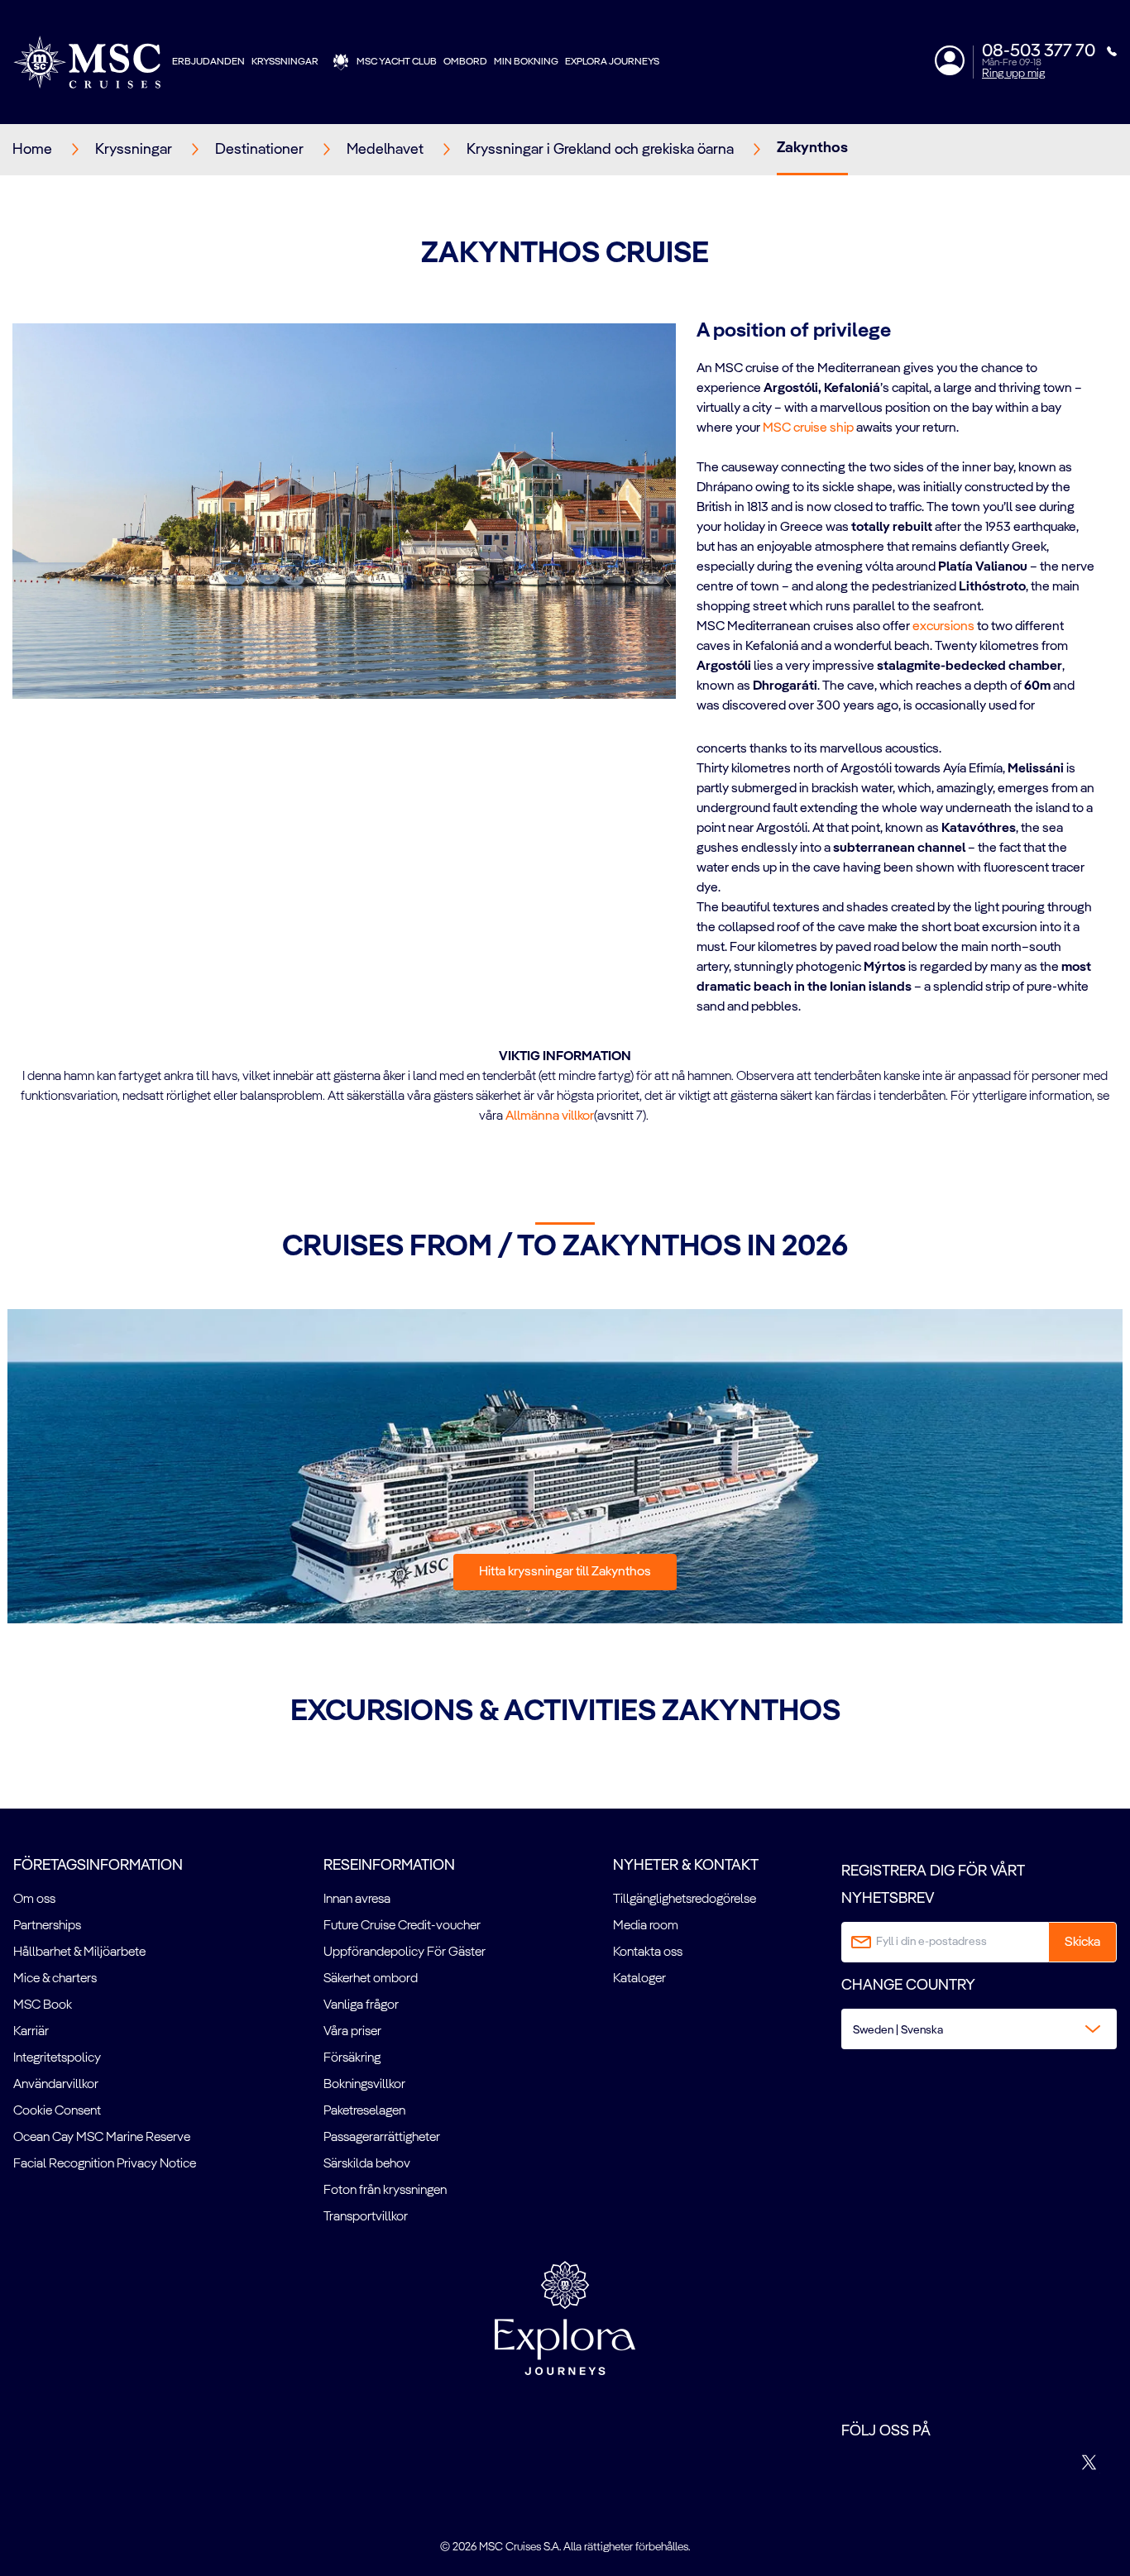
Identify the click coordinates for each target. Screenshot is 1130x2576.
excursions (943, 627)
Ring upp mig (1013, 74)
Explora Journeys (612, 62)
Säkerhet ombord (371, 1979)
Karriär (31, 2032)
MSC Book (43, 2005)
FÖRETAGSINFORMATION (98, 1866)
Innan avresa (357, 1900)
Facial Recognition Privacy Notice (105, 2164)
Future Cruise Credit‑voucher (402, 1926)
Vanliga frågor (361, 2005)
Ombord (465, 62)
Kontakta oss (648, 1952)
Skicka (1082, 1943)
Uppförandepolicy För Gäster (405, 1952)
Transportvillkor (366, 2217)
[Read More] (697, 728)
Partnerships (47, 1926)
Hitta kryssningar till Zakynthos (565, 1572)
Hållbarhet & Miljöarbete (79, 1952)
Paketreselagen (364, 2111)
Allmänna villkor (550, 1116)
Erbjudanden (208, 62)
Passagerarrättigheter (382, 2138)
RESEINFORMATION (389, 1866)
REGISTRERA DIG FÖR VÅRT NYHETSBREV (933, 1885)
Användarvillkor (56, 2085)
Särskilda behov (367, 2164)
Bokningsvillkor (364, 2085)
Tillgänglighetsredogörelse (685, 1900)
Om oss (34, 1900)
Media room (646, 1926)
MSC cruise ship (808, 428)
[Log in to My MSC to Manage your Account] (950, 60)
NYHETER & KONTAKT (686, 1866)
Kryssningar (285, 62)
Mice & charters (55, 1979)
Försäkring (352, 2058)
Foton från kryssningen (385, 2191)
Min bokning (526, 62)
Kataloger (639, 1979)
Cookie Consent (57, 2111)
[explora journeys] (565, 2318)
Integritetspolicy (57, 2058)
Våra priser (352, 2032)
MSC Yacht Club (397, 62)
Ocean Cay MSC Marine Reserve (102, 2138)
